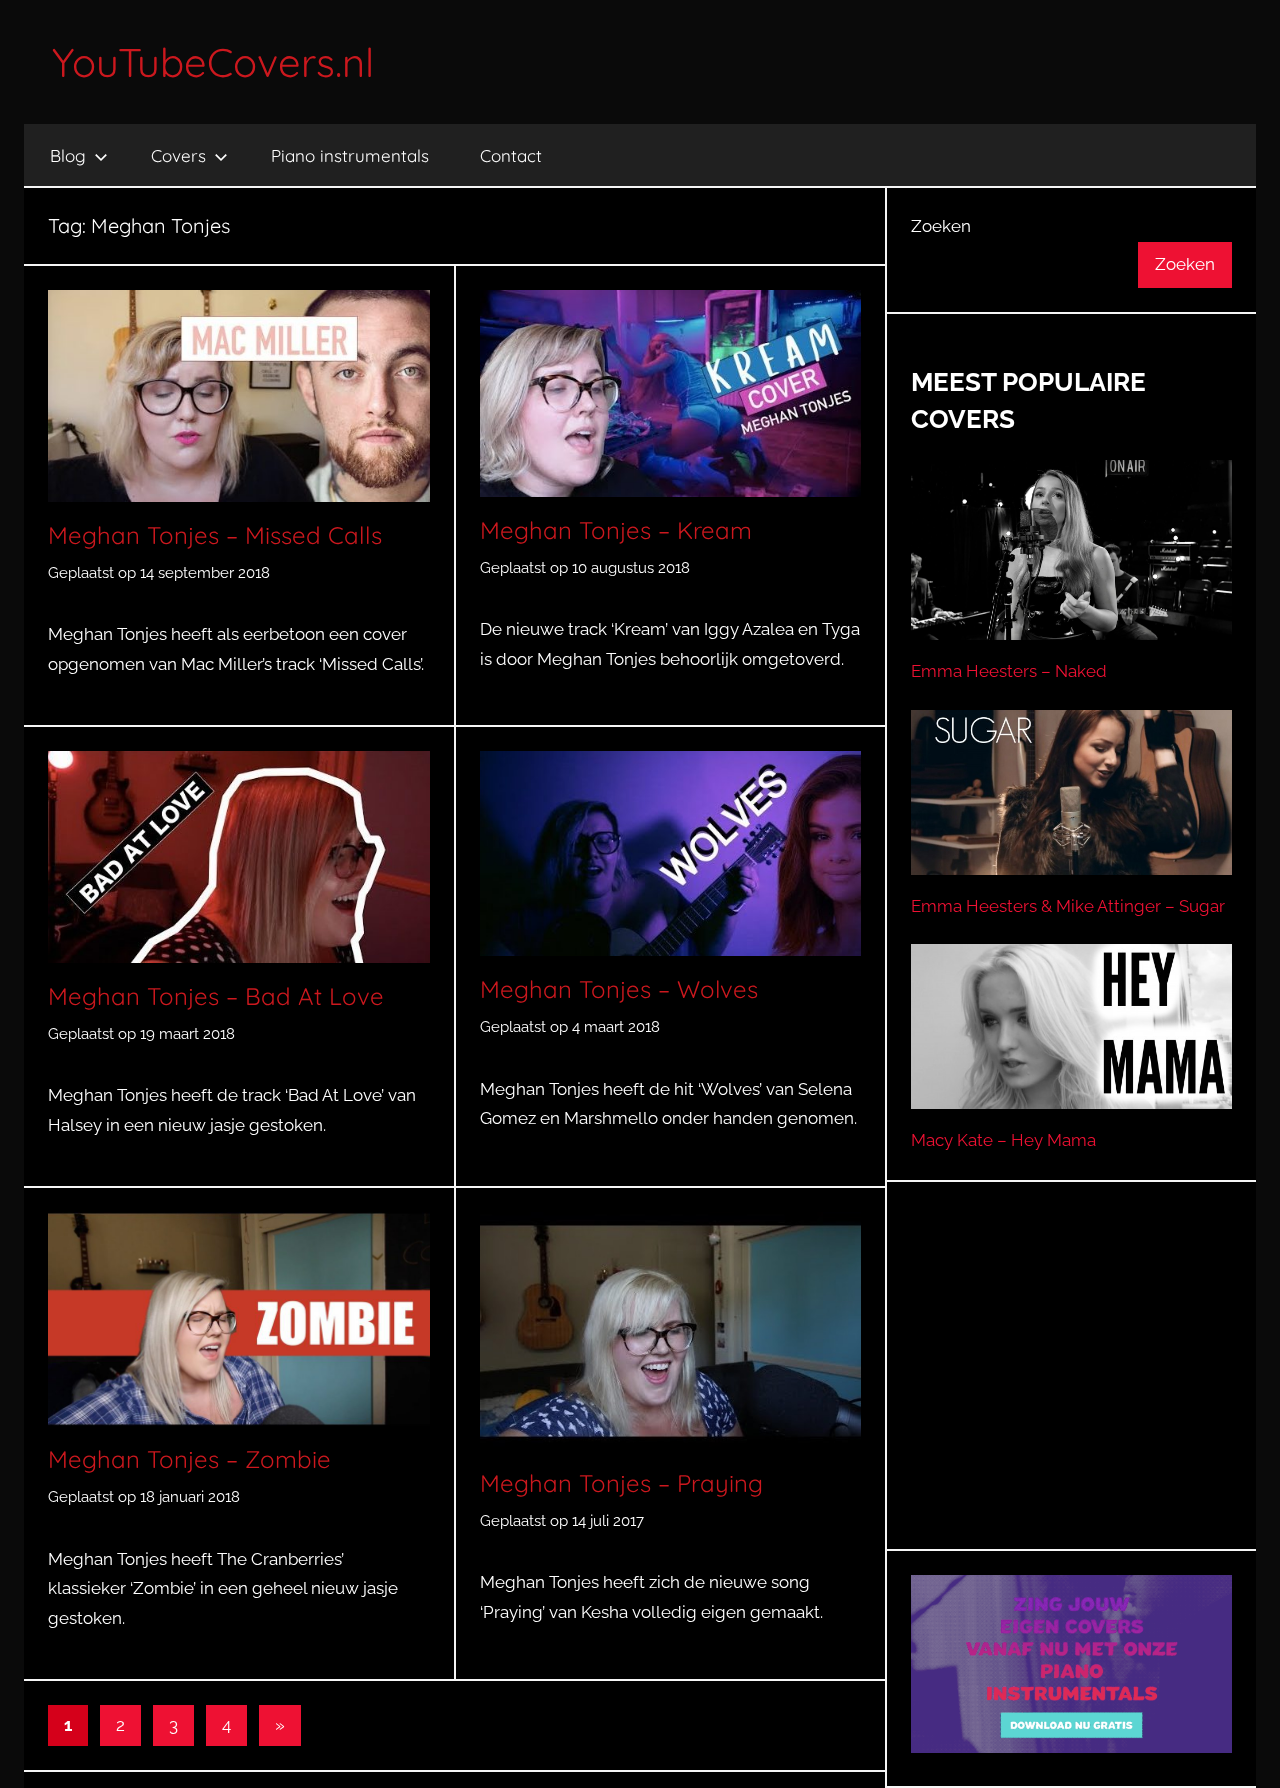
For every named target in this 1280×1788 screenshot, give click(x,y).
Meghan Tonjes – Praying (621, 1483)
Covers (178, 155)
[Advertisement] (1072, 1390)
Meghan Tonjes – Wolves (619, 989)
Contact (511, 155)
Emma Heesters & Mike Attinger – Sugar (1068, 906)
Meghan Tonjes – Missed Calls (215, 535)
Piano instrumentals (350, 155)
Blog (68, 155)
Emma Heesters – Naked (1009, 671)
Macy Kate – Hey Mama (1003, 1140)
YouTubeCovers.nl (213, 62)
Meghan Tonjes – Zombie (189, 1459)
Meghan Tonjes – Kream (616, 530)
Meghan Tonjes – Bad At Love (216, 996)
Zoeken (941, 226)
